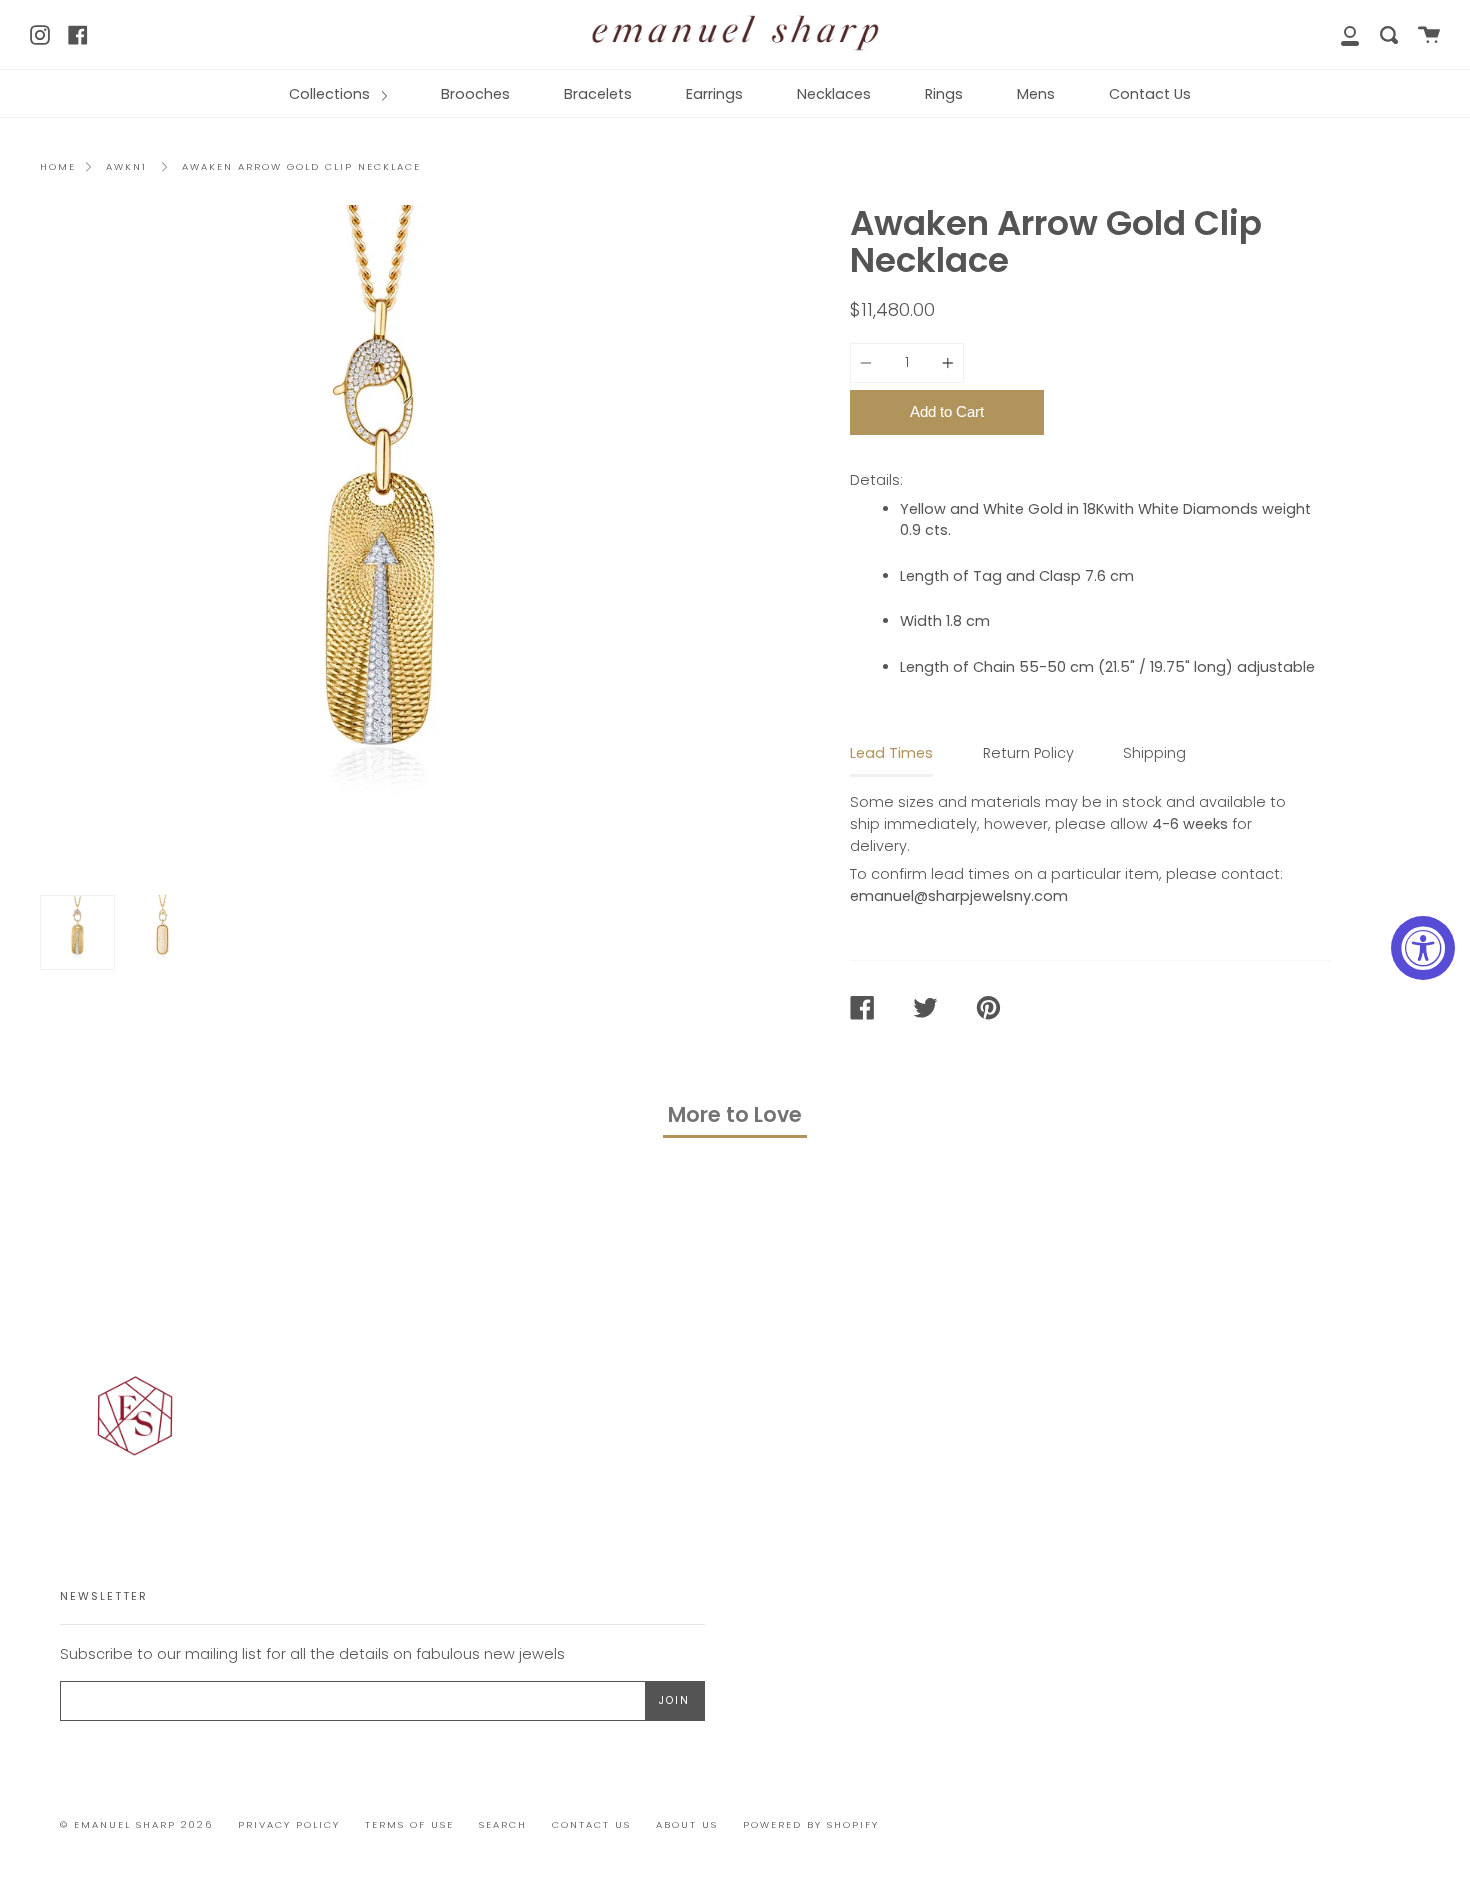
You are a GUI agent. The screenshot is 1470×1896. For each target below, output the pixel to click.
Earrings (714, 94)
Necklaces (834, 94)
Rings (944, 94)
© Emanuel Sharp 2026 (136, 1824)
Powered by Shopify (811, 1824)
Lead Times (891, 753)
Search (503, 1824)
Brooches (475, 94)
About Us (687, 1824)
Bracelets (598, 94)
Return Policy (1028, 753)
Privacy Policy (289, 1824)
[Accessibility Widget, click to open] (1423, 948)
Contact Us (1150, 94)
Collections (331, 94)
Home (58, 166)
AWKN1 (126, 166)
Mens (1036, 94)
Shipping (1154, 753)
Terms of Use (409, 1824)
